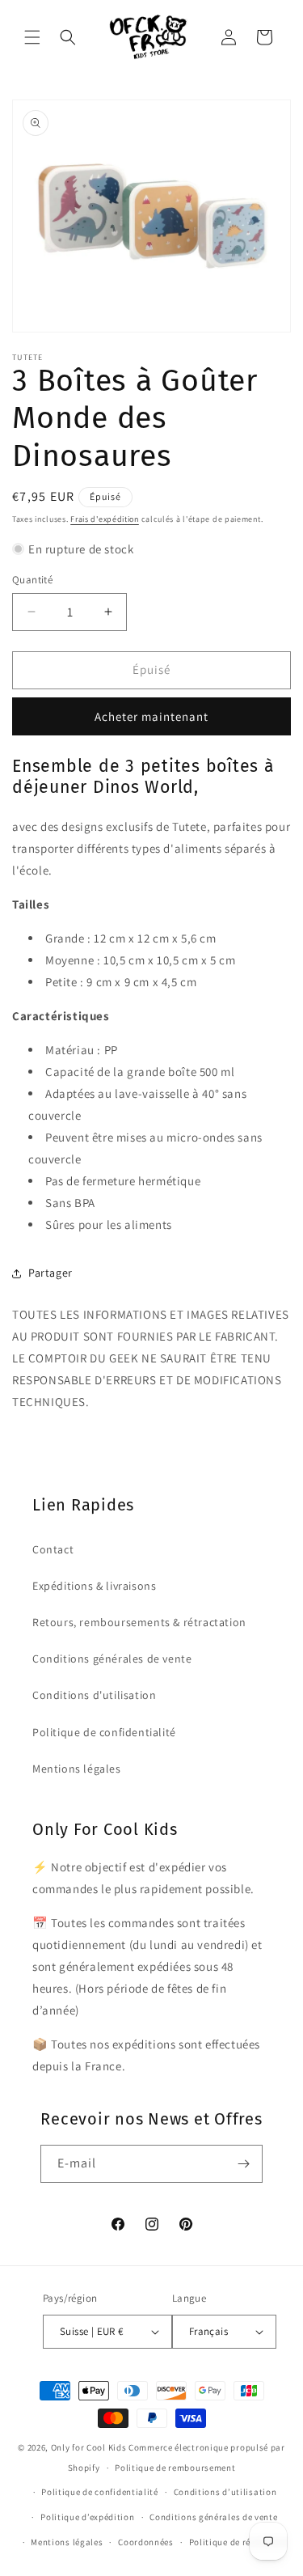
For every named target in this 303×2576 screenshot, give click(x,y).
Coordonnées (146, 2542)
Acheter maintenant (151, 716)
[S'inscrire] (244, 2164)
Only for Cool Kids (89, 2447)
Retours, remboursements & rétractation (139, 1622)
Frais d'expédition (105, 519)
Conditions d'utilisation (94, 1695)
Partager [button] (50, 1273)
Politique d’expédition (87, 2517)
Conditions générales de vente (112, 1659)
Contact (53, 1549)
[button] (32, 37)
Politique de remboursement (175, 2468)
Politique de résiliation (238, 2542)
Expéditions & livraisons (94, 1586)
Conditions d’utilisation (225, 2492)
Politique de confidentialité (104, 1732)
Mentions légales (77, 1769)
